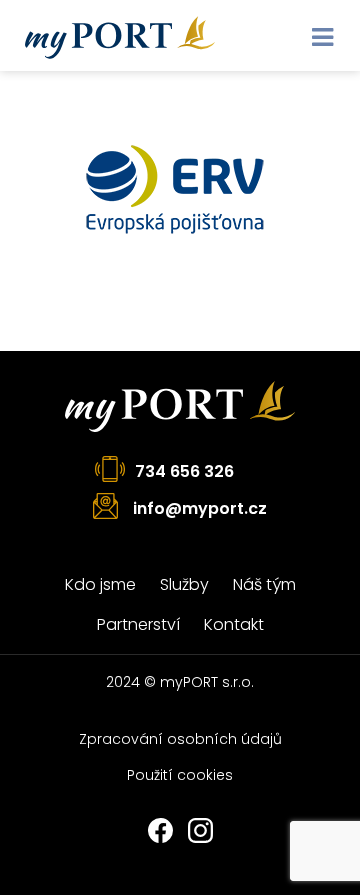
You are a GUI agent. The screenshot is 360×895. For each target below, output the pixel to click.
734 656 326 (184, 471)
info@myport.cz (200, 508)
